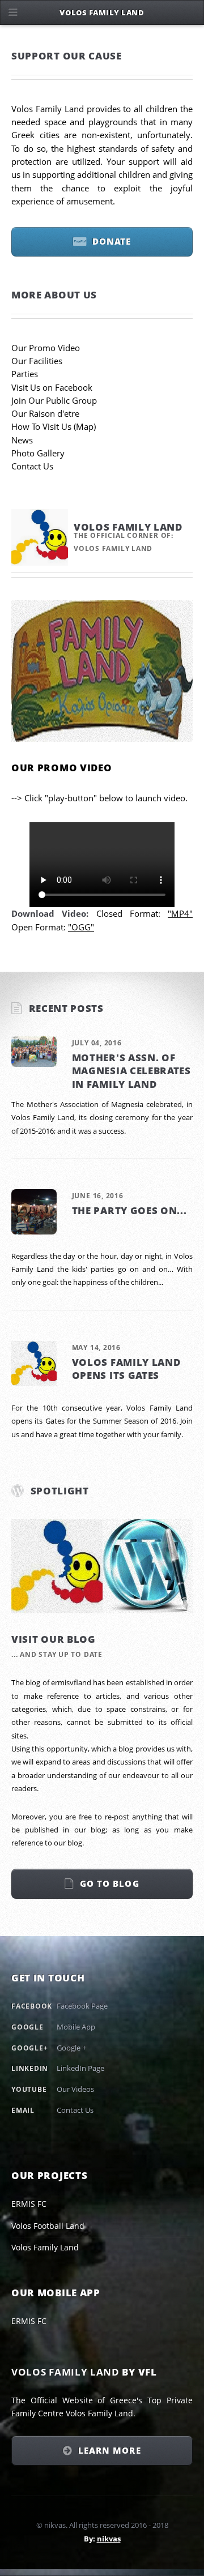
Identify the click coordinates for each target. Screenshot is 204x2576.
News (22, 440)
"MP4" (180, 913)
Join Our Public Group (54, 400)
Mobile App (76, 2027)
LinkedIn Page (80, 2068)
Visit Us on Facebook (52, 387)
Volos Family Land (45, 2247)
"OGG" (81, 927)
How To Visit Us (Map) (54, 426)
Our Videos (75, 2089)
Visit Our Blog (54, 1639)
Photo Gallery (38, 453)
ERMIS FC (29, 2204)
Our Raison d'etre (45, 413)
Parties (25, 374)
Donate (112, 241)
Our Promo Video (46, 348)
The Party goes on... (129, 1210)
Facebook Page (82, 2006)
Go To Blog (110, 1883)
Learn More (110, 2450)
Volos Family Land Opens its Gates (126, 1368)
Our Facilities (37, 361)
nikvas (109, 2539)
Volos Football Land (48, 2226)
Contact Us (32, 466)
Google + (71, 2048)
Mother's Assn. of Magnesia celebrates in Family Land (131, 1071)
